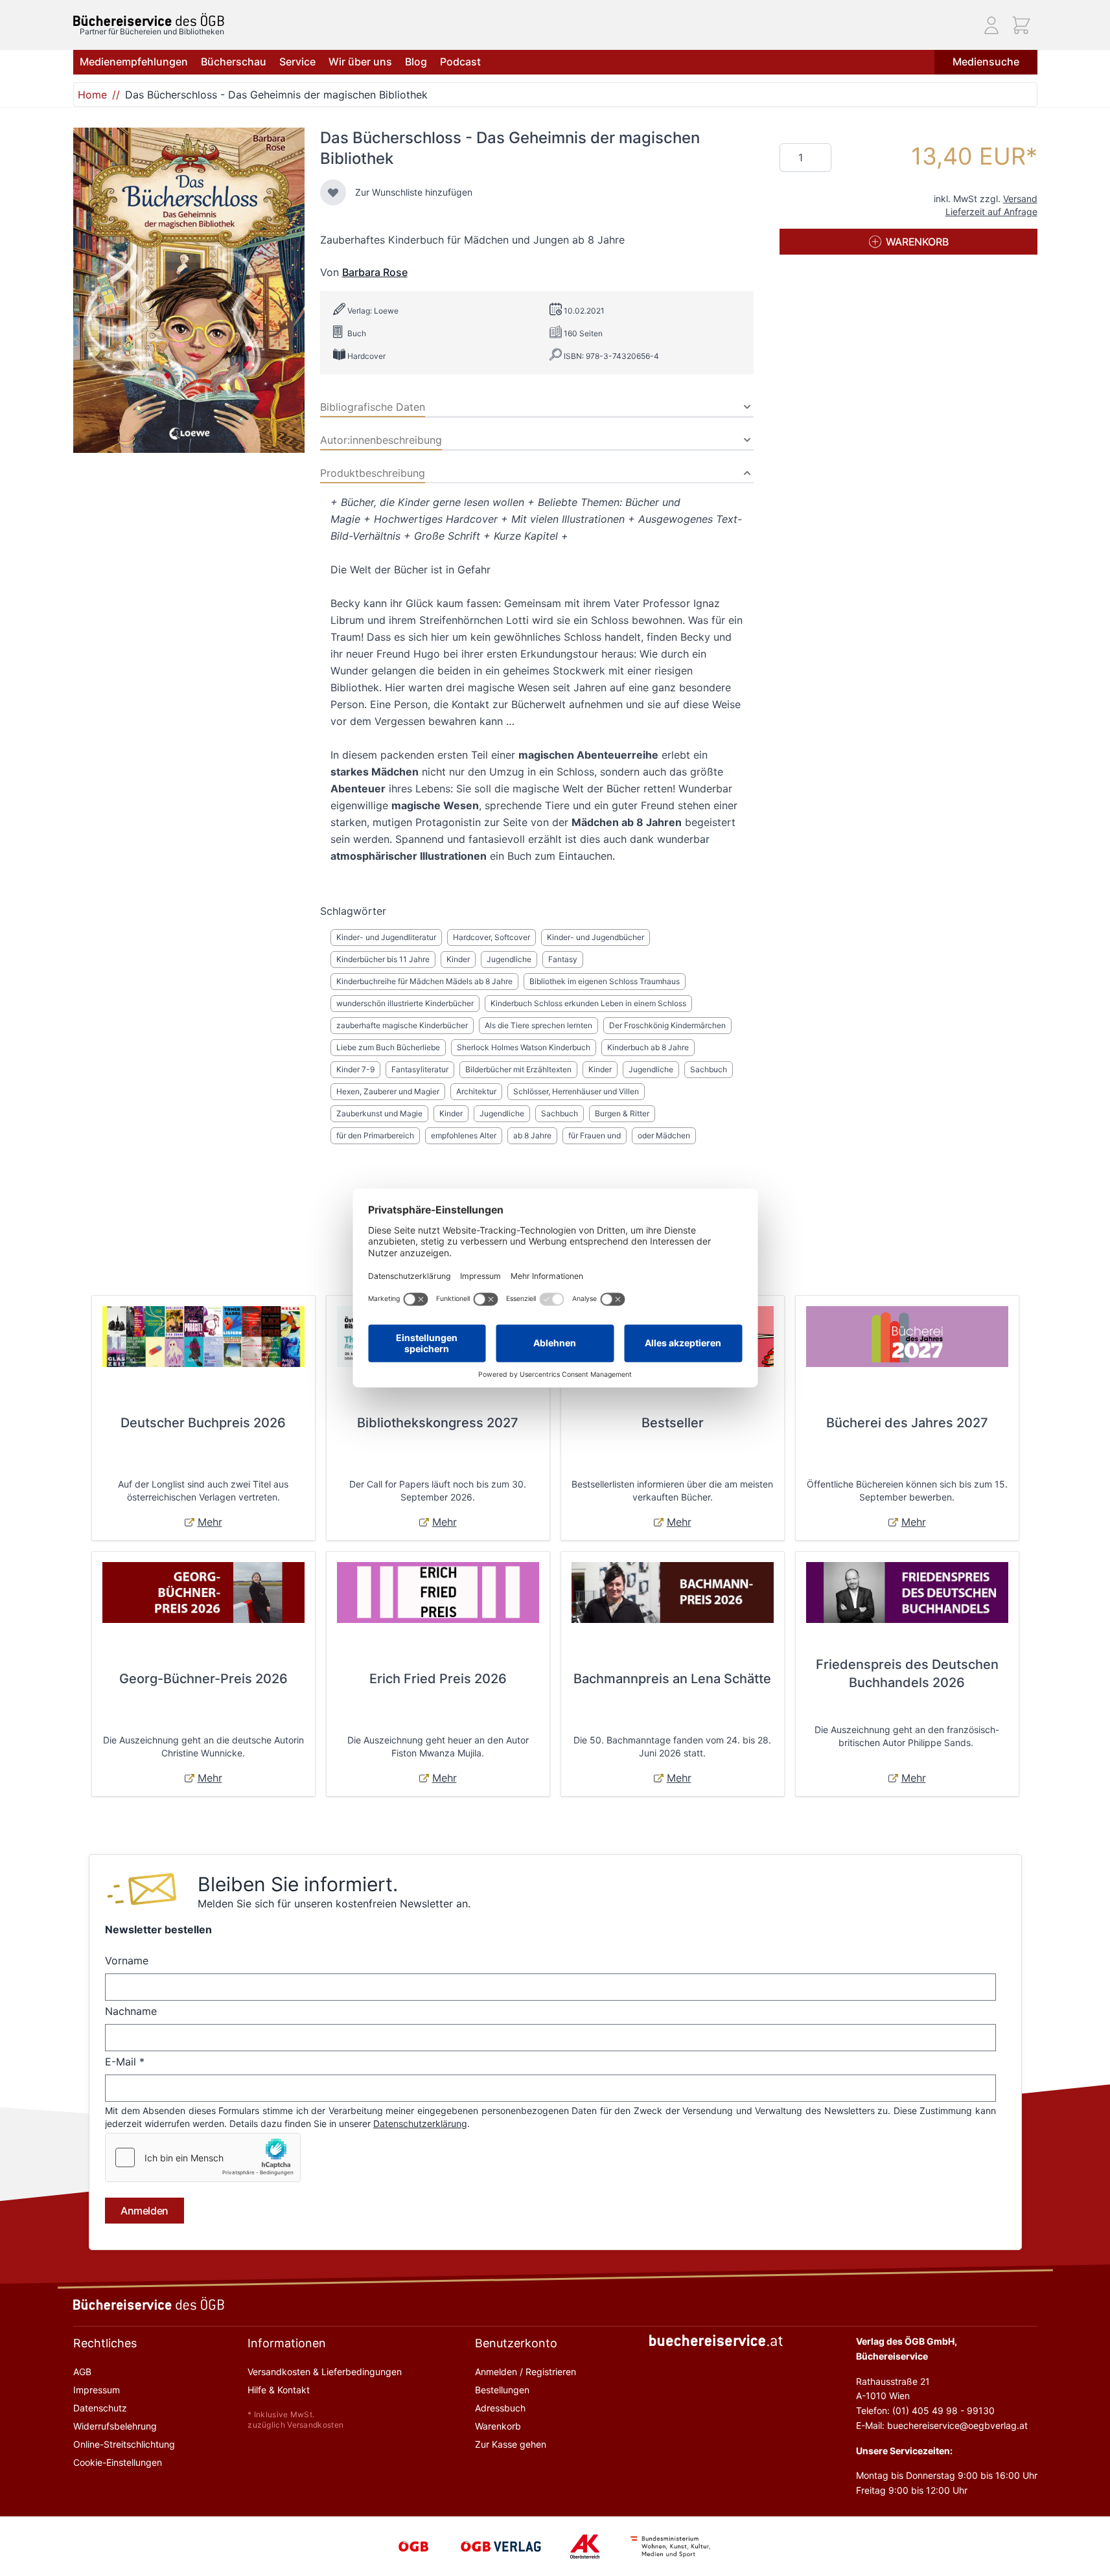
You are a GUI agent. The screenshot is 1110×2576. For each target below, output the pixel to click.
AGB (82, 2372)
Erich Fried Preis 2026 (438, 1679)
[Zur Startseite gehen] (149, 20)
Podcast (460, 62)
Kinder (458, 959)
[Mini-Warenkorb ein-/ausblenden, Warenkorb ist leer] (1021, 25)
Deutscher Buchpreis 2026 (203, 1423)
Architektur (476, 1091)
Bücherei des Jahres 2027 (907, 1423)
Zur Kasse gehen (511, 2444)
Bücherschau (234, 62)
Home (92, 95)
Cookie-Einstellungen (118, 2462)
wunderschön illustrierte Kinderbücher (405, 1003)
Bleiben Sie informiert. (298, 1884)
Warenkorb (498, 2426)
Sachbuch (709, 1069)
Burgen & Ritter (622, 1113)
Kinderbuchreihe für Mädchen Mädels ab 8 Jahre (424, 981)
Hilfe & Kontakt (279, 2390)
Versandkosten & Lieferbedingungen (325, 2372)
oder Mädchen (664, 1135)
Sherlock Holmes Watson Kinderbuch (524, 1047)
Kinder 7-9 (355, 1069)
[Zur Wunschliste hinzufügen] (333, 192)
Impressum (97, 2390)
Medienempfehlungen (134, 62)
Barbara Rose (375, 272)
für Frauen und (595, 1135)
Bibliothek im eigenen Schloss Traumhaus (605, 981)
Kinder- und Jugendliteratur (386, 937)
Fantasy (563, 959)
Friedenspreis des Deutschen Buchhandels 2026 (907, 1673)
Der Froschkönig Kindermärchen (667, 1025)
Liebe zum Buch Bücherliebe (388, 1047)
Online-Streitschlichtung (124, 2444)
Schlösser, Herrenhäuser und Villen (576, 1091)
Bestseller (673, 1423)
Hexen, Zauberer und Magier (388, 1091)
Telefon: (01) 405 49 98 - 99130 (925, 2410)
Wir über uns (360, 62)
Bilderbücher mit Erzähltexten (518, 1069)
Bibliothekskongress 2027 (438, 1423)
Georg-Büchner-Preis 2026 (203, 1679)
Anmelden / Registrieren (526, 2372)
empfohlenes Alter (464, 1135)
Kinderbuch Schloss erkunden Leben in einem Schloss (588, 1003)
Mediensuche (986, 62)
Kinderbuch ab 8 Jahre (648, 1047)
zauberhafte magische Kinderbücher (402, 1025)
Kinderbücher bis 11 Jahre (383, 959)
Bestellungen (502, 2390)
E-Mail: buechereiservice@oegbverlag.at (942, 2425)
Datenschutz (100, 2408)
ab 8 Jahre (532, 1135)
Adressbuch (500, 2408)
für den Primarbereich (375, 1135)
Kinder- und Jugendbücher (595, 937)
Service (297, 62)
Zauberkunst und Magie (379, 1113)
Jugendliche (509, 959)
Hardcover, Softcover (491, 937)
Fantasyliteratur (420, 1069)
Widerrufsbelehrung (115, 2426)
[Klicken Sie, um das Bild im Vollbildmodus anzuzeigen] (189, 290)
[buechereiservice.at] (716, 2340)
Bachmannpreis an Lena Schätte (672, 1679)
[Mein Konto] (991, 25)
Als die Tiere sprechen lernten (538, 1025)
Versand (1020, 199)
